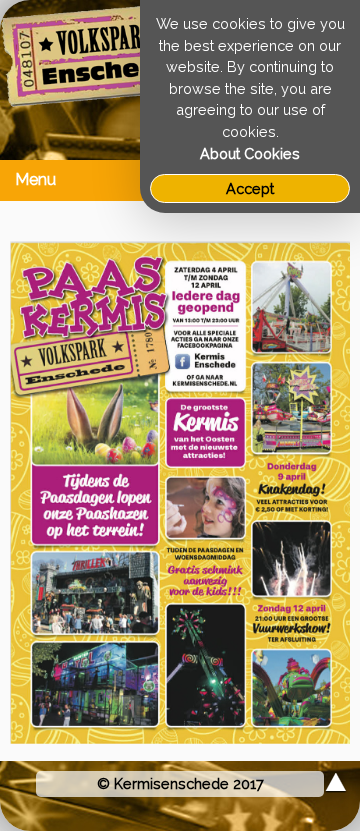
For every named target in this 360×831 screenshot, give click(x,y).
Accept (250, 188)
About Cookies (250, 153)
